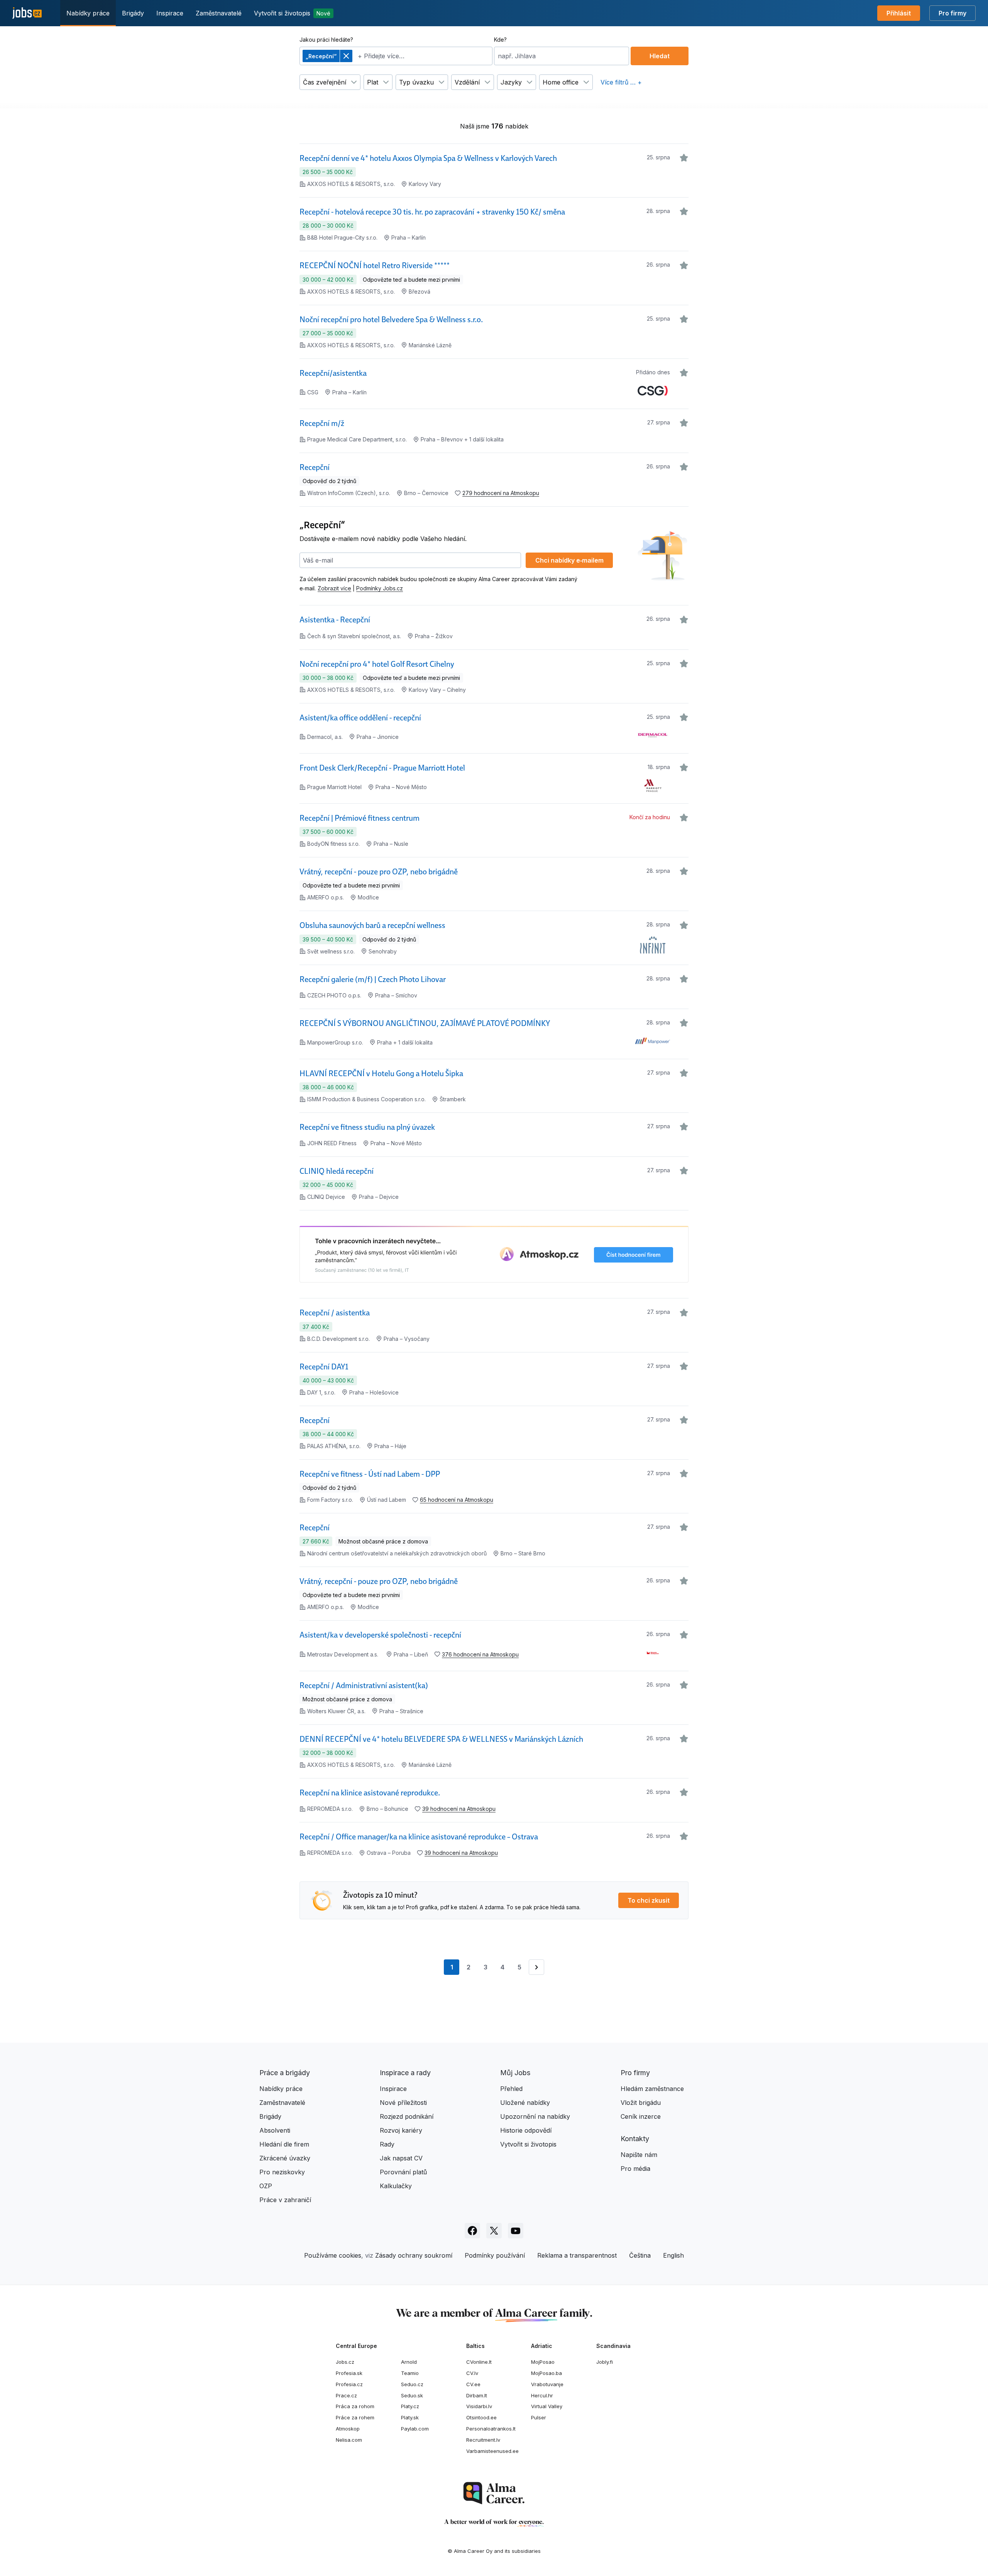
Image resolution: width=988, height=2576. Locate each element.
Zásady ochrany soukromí (414, 2255)
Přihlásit (899, 13)
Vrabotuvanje (547, 2384)
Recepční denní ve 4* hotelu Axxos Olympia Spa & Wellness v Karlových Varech (428, 158)
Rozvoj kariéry (401, 2130)
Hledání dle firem (284, 2144)
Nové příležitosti (403, 2103)
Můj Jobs (515, 2073)
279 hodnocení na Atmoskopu (501, 493)
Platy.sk (410, 2417)
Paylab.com (415, 2429)
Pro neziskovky (282, 2172)
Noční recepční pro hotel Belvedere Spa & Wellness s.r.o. (391, 319)
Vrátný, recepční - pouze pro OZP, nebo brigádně (379, 872)
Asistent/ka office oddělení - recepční (360, 718)
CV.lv (472, 2373)
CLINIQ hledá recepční (337, 1171)
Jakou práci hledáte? (326, 40)
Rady (387, 2144)
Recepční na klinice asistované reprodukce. (370, 1793)
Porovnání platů (403, 2172)
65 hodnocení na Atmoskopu (457, 1500)
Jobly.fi (605, 2362)
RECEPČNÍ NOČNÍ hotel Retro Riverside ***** (375, 265)
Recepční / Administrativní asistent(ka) (364, 1685)
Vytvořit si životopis (292, 13)
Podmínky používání (495, 2255)
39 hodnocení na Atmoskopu (459, 1809)
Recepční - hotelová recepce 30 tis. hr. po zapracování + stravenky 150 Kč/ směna (432, 212)
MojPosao (543, 2362)
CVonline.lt (479, 2362)
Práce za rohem (355, 2417)
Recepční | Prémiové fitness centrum (360, 818)
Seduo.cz (412, 2384)
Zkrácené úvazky (285, 2158)
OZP (266, 2186)
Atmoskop (348, 2429)
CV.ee (473, 2384)
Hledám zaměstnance (652, 2089)
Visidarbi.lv (479, 2406)
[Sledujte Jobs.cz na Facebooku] (472, 2231)
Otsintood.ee (481, 2417)
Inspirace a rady (405, 2073)
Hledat (660, 56)
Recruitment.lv (483, 2440)
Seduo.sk (412, 2395)
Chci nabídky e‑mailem (569, 560)
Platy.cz (410, 2406)
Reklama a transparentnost (577, 2255)
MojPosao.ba (546, 2373)
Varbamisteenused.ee (492, 2451)
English (673, 2255)
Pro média (635, 2169)
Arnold (409, 2362)
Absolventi (275, 2130)
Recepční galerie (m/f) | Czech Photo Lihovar (373, 979)
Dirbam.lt (477, 2395)
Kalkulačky (396, 2186)
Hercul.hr (542, 2395)
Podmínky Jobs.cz (380, 588)
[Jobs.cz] (27, 13)
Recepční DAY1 (324, 1367)
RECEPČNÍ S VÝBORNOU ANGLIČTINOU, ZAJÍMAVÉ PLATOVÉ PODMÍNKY (425, 1023)
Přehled (511, 2089)
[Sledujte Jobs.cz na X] (494, 2231)
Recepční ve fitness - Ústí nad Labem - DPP (370, 1474)
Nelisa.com (349, 2440)
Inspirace (170, 13)
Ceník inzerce (641, 2116)
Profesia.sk (349, 2373)
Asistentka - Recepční (335, 620)
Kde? (500, 40)
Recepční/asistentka (333, 373)
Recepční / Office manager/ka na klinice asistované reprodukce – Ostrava (419, 1837)
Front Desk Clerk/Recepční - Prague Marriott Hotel (382, 768)
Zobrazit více (334, 588)
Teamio (410, 2373)
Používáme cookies (333, 2255)
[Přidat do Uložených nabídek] (684, 158)
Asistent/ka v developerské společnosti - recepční (380, 1635)
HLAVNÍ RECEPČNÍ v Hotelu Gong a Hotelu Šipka (381, 1073)
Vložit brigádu (641, 2103)
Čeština (640, 2255)
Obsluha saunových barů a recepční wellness (372, 925)
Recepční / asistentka (335, 1313)
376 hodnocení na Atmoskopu (480, 1654)
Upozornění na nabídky (535, 2116)
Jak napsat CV (401, 2158)
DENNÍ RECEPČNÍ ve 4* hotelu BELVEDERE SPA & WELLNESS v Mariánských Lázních (441, 1739)
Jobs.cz (345, 2362)
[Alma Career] (494, 2493)
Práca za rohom (355, 2406)
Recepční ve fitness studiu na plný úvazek (367, 1127)
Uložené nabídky (525, 2103)
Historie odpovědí (526, 2130)
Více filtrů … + (621, 82)
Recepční (315, 467)
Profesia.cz (349, 2384)
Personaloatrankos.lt (491, 2429)
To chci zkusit (649, 1900)
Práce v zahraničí (285, 2200)
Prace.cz (346, 2395)
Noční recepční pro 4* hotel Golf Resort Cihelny (377, 664)
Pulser (539, 2417)
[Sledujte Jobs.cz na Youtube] (516, 2231)
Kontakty (635, 2139)
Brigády (133, 13)
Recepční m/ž (322, 423)
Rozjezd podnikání (407, 2116)
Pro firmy (952, 13)
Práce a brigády (285, 2073)
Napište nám (639, 2155)
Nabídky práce (88, 13)
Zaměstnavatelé (219, 13)
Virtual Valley (547, 2406)
